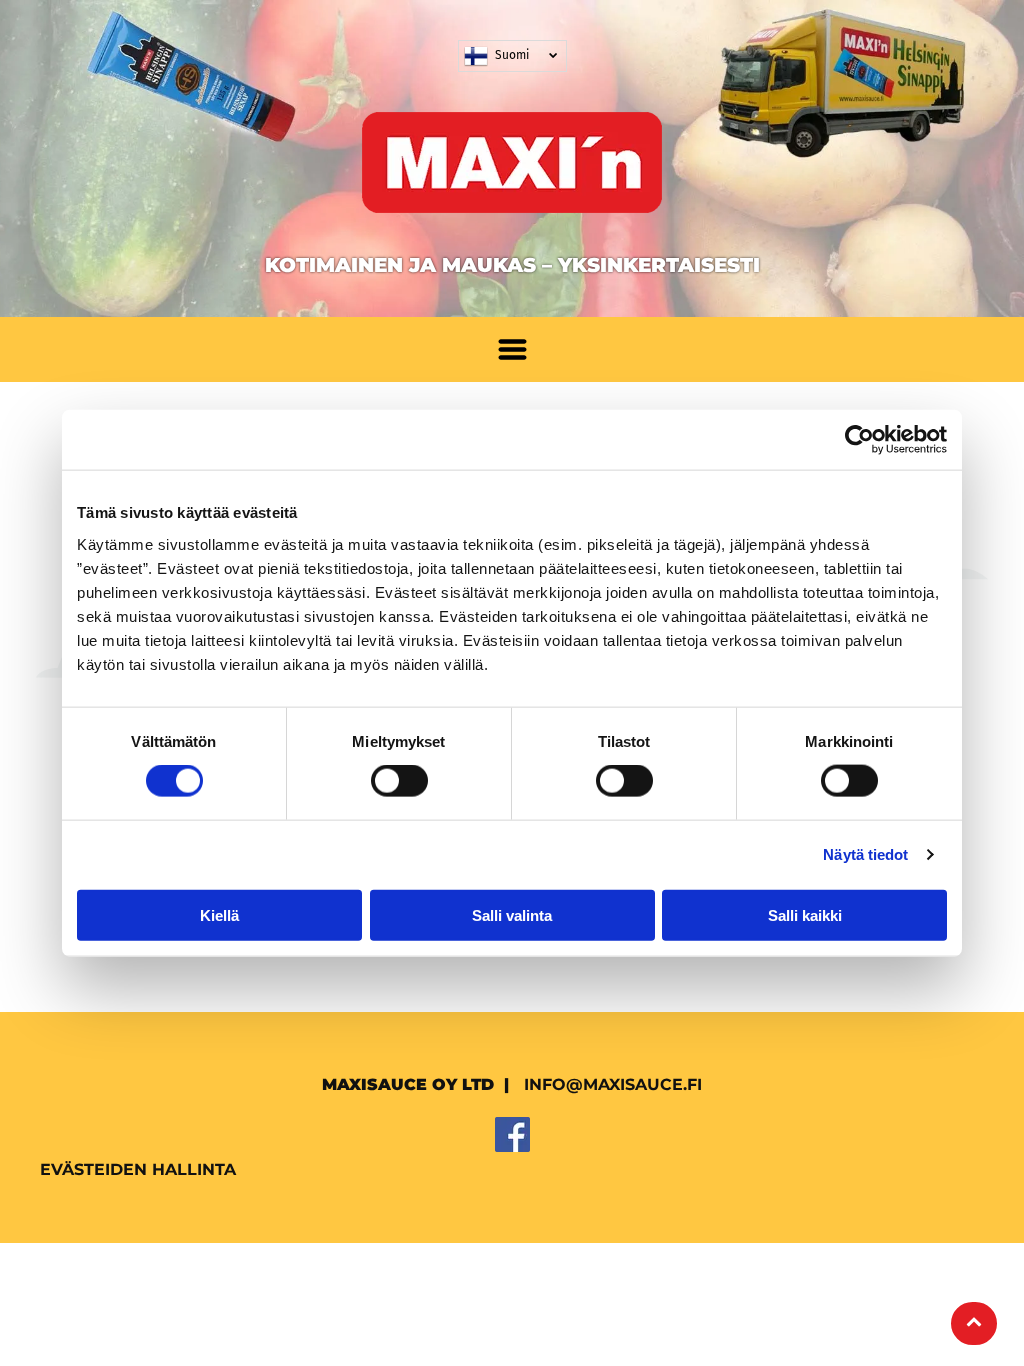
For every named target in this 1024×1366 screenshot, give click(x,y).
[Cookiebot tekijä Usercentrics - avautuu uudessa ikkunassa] (859, 440)
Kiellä (219, 914)
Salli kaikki (805, 914)
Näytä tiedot (865, 854)
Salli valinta (512, 914)
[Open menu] (512, 349)
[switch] (399, 781)
